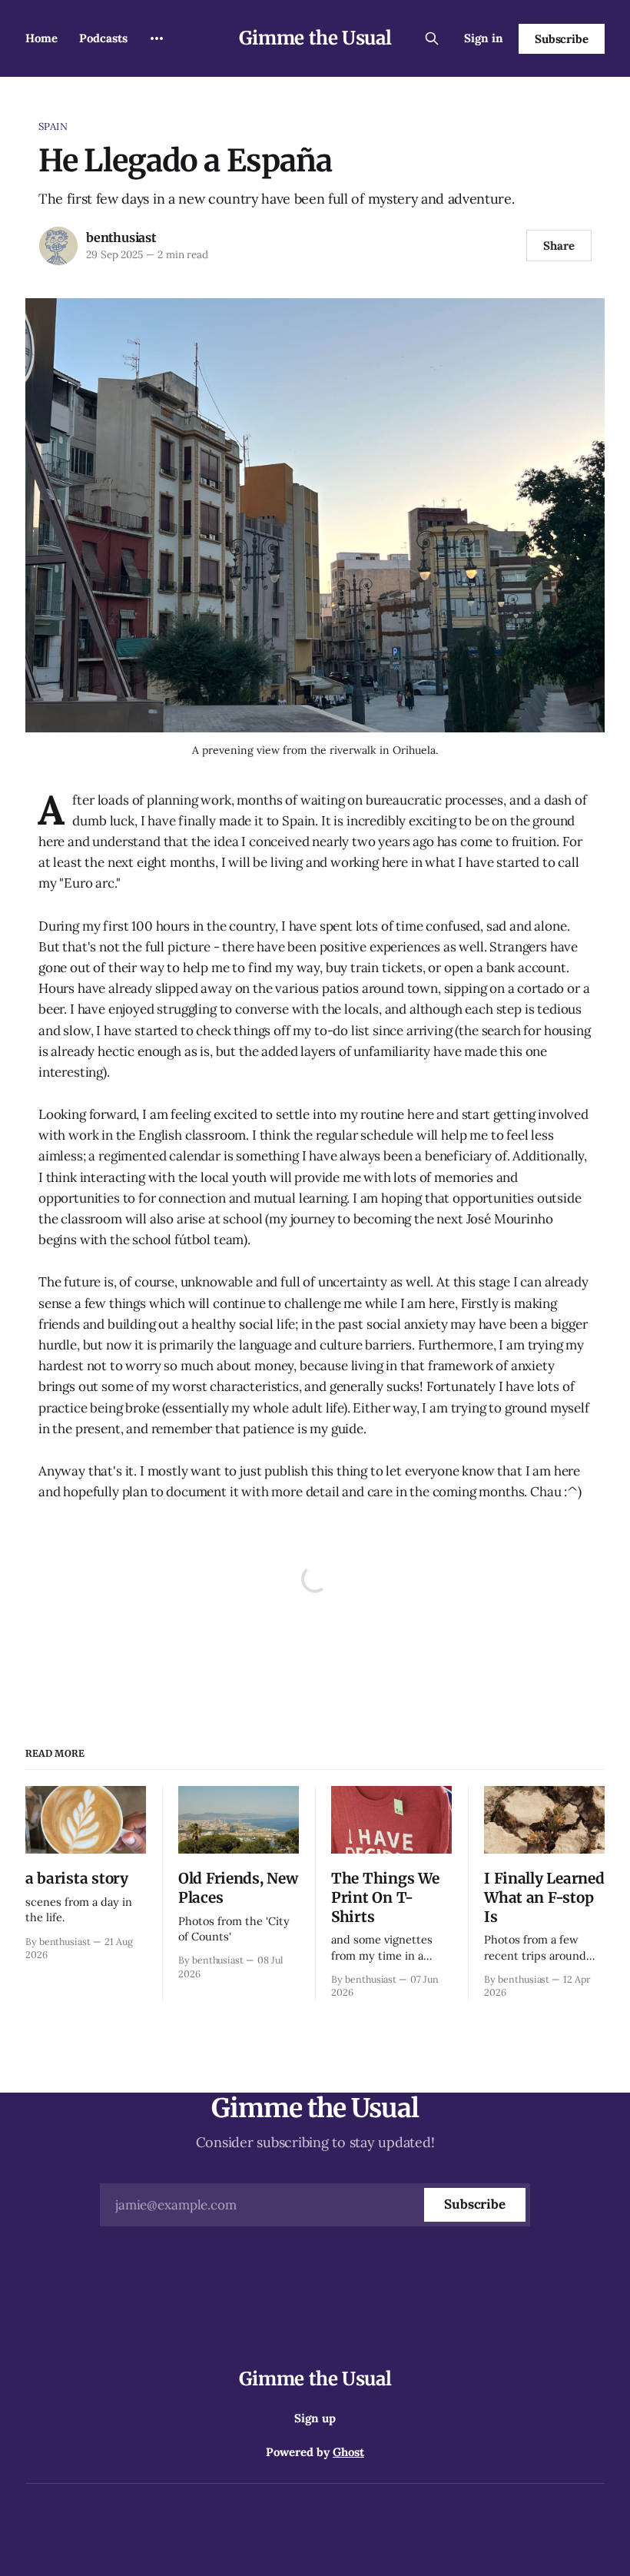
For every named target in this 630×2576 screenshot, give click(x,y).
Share (559, 246)
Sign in (484, 38)
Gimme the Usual (315, 38)
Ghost (348, 2452)
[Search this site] (432, 38)
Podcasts (103, 38)
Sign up (315, 2418)
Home (41, 38)
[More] (157, 38)
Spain (53, 126)
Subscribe (562, 39)
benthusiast (121, 237)
